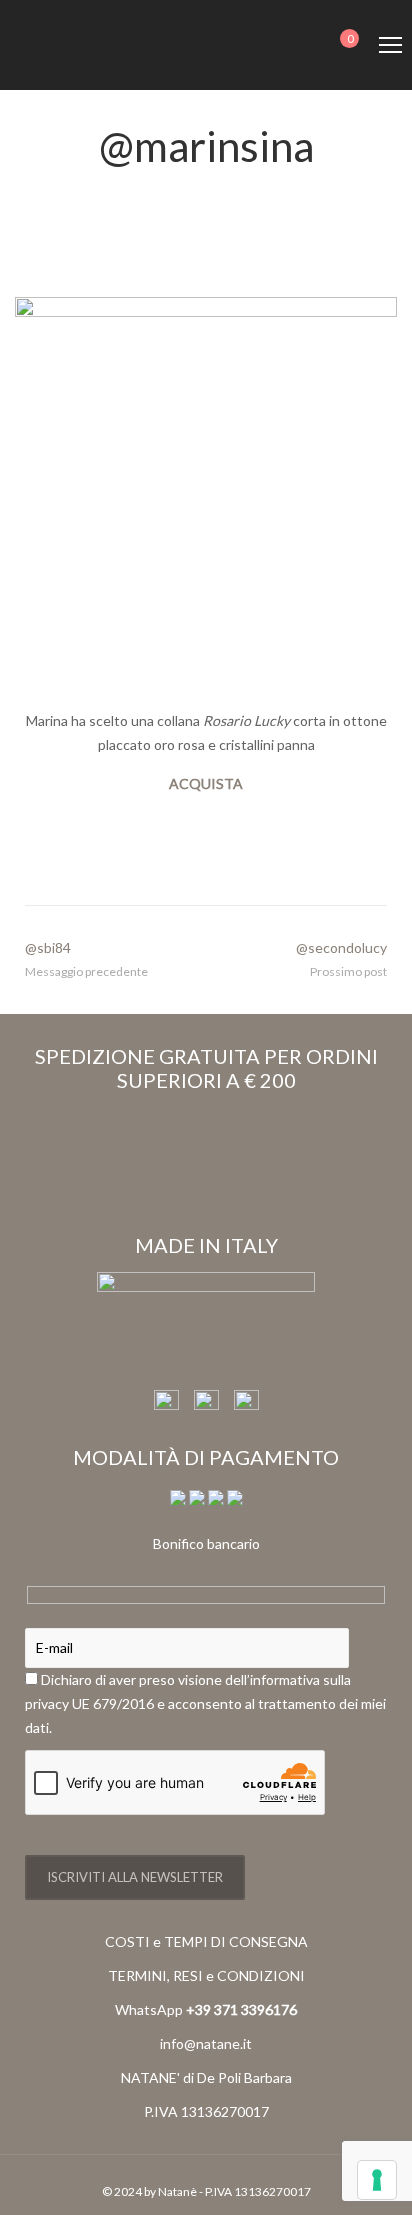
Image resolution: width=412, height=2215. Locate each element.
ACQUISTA (206, 783)
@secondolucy (341, 947)
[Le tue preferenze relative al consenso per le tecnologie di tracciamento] (377, 2180)
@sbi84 (48, 947)
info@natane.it (206, 2043)
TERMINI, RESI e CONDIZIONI (206, 1975)
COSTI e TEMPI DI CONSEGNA (206, 1941)
